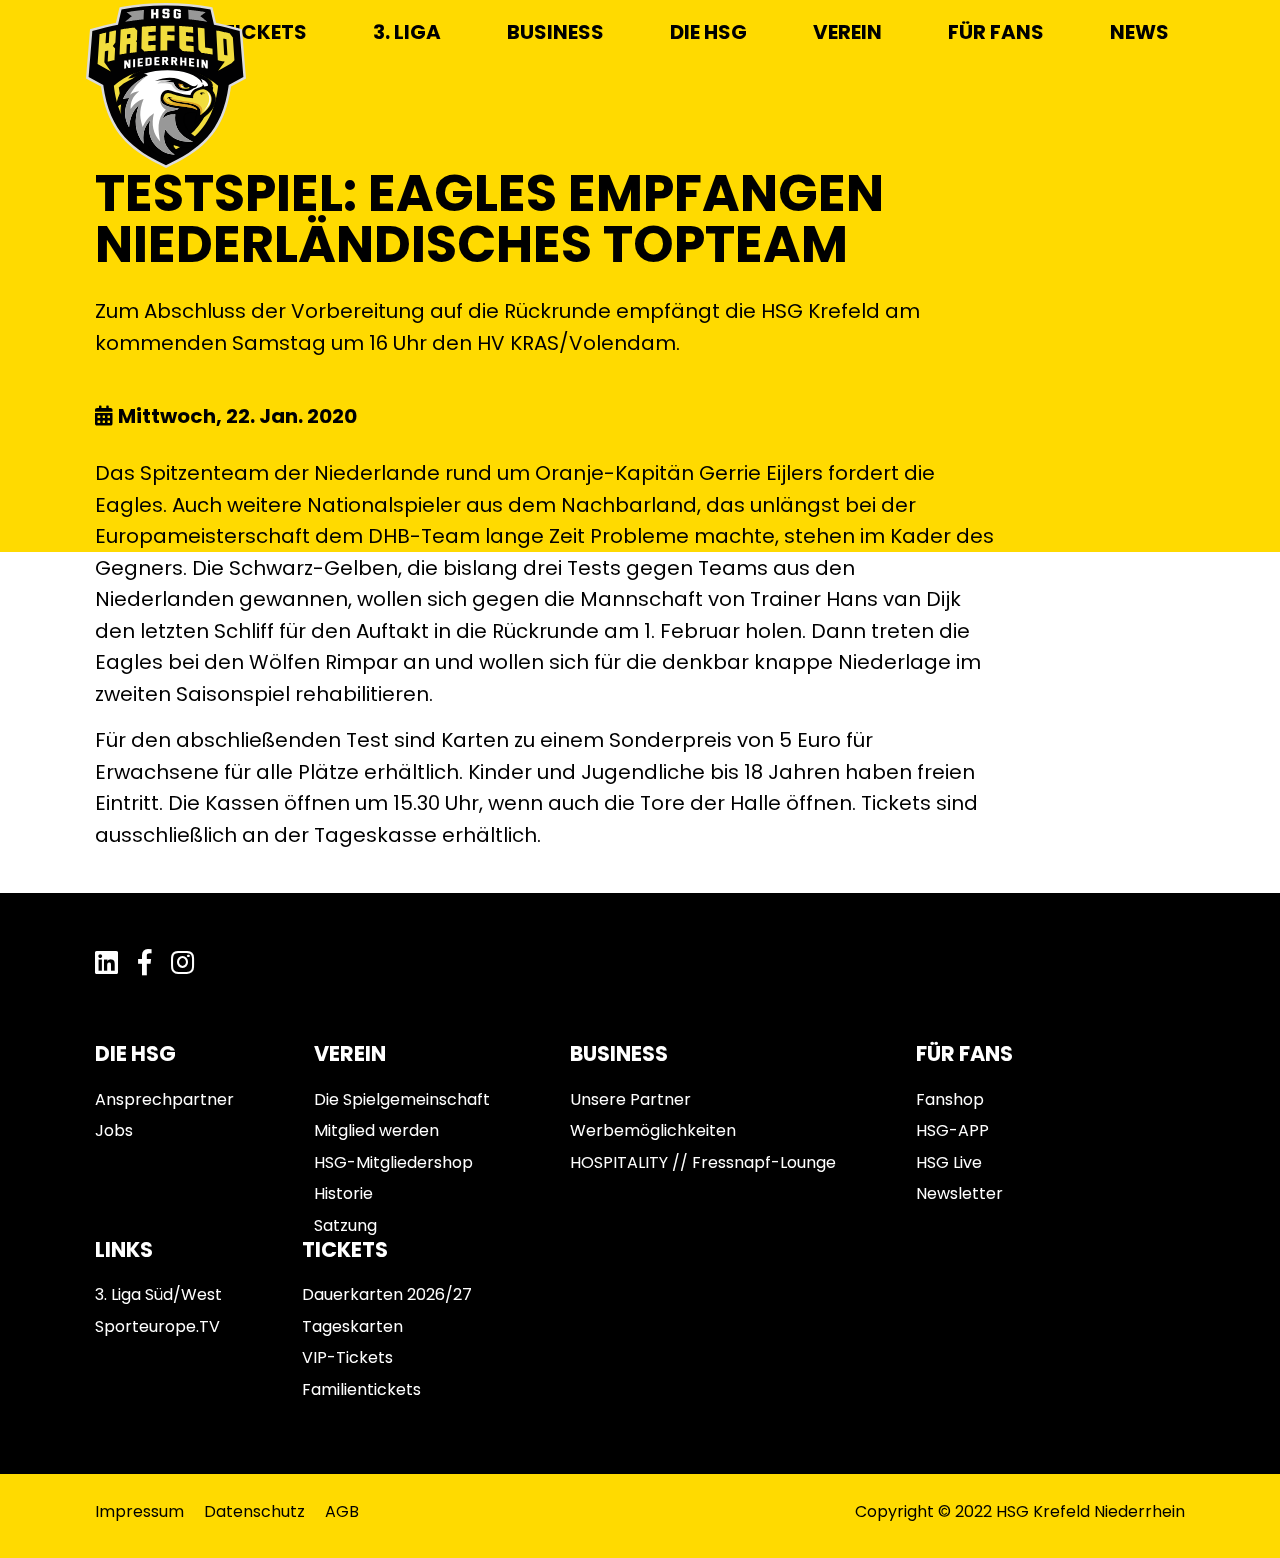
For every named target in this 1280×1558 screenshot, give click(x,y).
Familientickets (361, 1389)
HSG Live (949, 1162)
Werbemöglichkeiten (653, 1130)
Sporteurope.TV (157, 1326)
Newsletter (959, 1193)
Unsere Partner (630, 1099)
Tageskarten (352, 1326)
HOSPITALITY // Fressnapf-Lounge (703, 1162)
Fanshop (950, 1099)
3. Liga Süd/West (158, 1294)
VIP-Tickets (347, 1357)
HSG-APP (952, 1130)
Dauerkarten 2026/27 (387, 1294)
